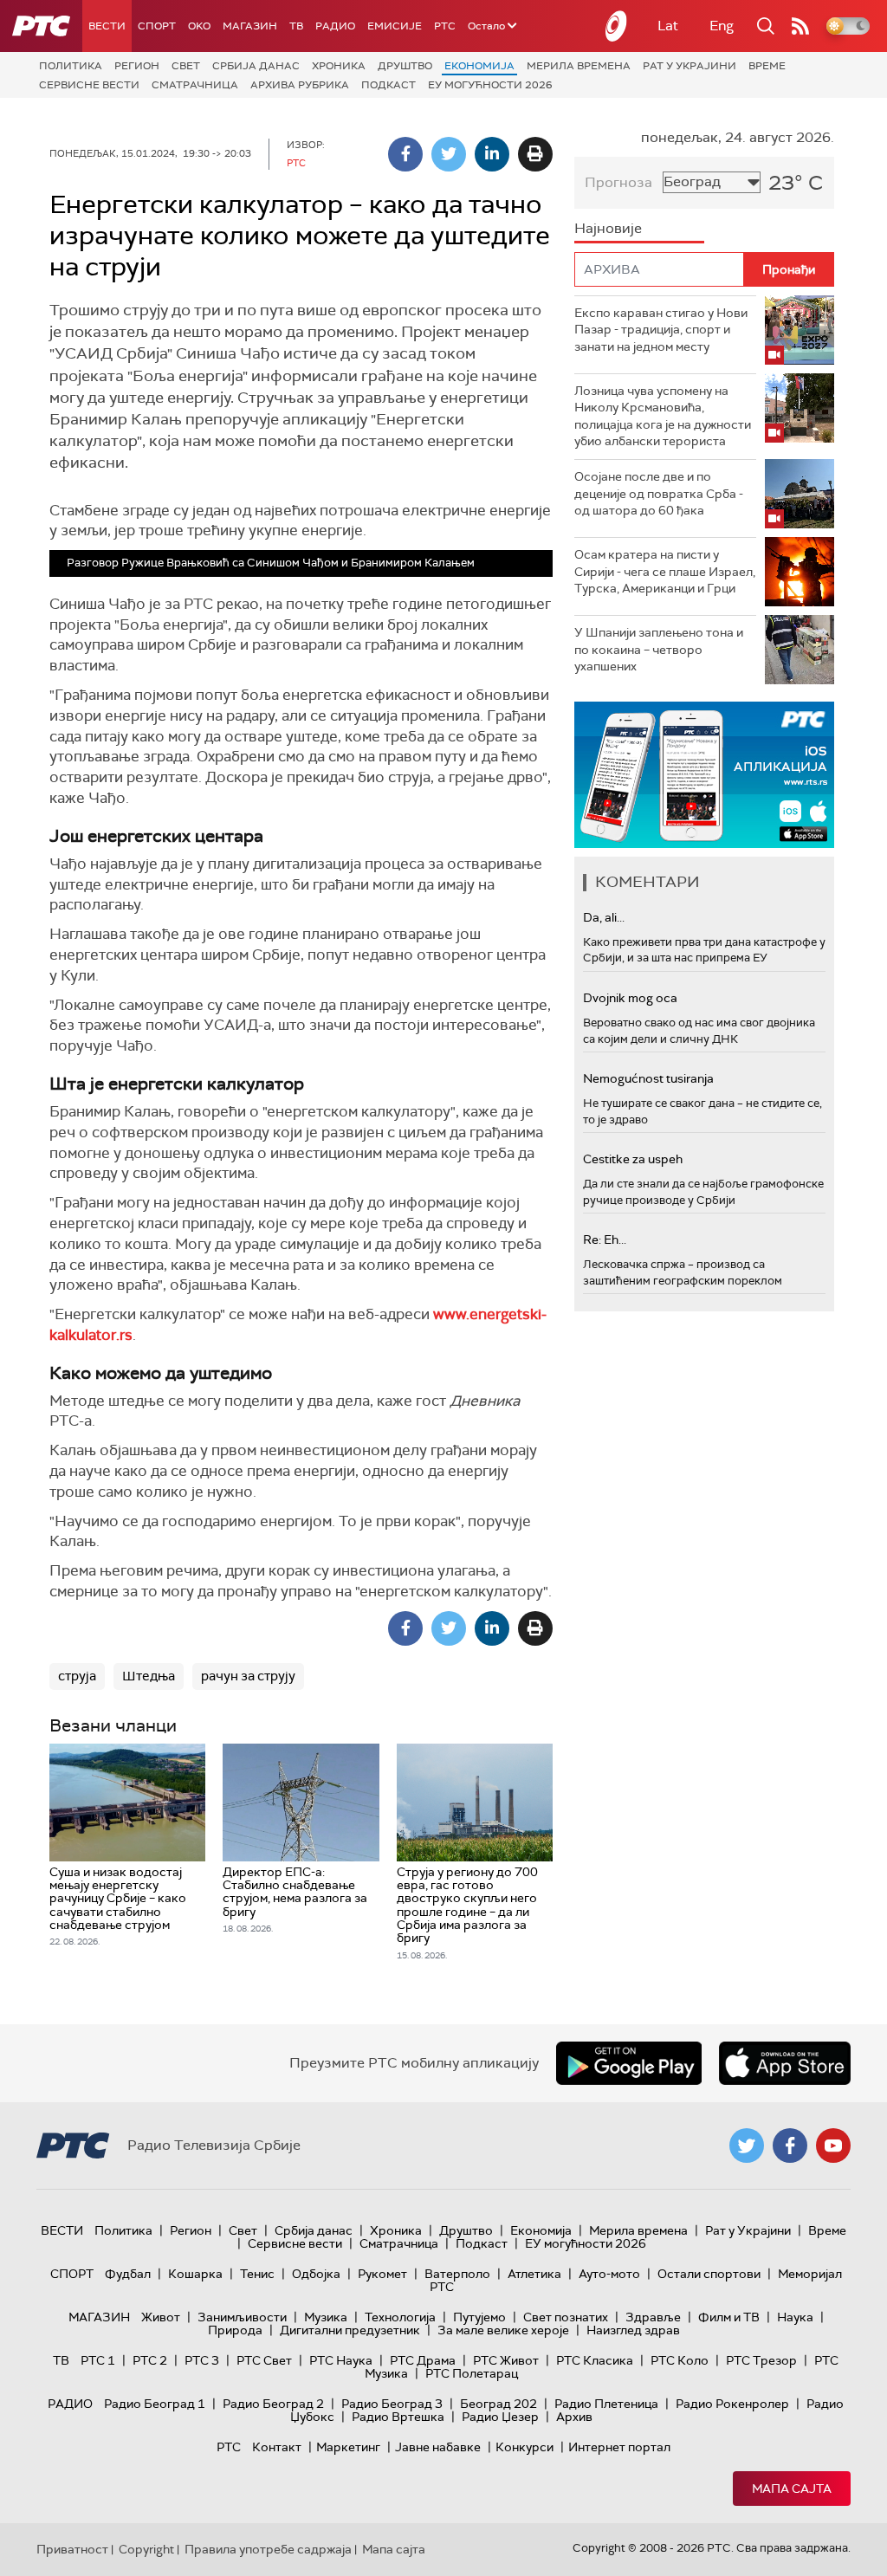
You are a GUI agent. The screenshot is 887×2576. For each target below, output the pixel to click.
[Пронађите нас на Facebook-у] (790, 2146)
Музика (326, 2317)
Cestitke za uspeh (633, 1159)
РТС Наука (341, 2360)
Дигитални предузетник (350, 2330)
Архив (574, 2417)
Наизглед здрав (633, 2330)
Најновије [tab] (608, 228)
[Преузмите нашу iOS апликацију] (785, 2063)
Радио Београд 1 (155, 2404)
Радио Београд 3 (392, 2404)
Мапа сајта (792, 2489)
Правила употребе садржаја (268, 2549)
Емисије (395, 26)
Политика (71, 66)
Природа (235, 2330)
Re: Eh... (605, 1239)
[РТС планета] (617, 26)
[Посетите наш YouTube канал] (833, 2146)
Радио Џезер (500, 2417)
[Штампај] (535, 154)
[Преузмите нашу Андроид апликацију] (629, 2063)
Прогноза (618, 182)
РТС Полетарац (472, 2373)
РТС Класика (595, 2360)
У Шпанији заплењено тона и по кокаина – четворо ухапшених (659, 649)
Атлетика (534, 2274)
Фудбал (128, 2274)
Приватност (72, 2549)
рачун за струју (248, 1676)
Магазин (250, 26)
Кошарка (195, 2274)
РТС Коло (680, 2360)
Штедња (149, 1676)
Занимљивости (242, 2317)
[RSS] (800, 26)
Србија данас (256, 66)
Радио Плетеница (606, 2404)
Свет (186, 66)
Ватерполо (457, 2274)
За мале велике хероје (503, 2330)
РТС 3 (202, 2360)
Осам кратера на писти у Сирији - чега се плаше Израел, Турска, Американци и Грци (665, 571)
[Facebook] (405, 154)
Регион (137, 66)
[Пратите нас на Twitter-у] (747, 2146)
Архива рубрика (300, 85)
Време (767, 66)
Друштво (405, 66)
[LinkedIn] (492, 154)
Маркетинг (348, 2447)
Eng (722, 26)
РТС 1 (98, 2360)
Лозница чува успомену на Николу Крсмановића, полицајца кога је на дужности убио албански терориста (663, 416)
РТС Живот (506, 2360)
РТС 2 (150, 2360)
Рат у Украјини (690, 66)
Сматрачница (195, 85)
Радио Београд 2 (273, 2404)
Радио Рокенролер (732, 2404)
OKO (199, 26)
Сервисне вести (89, 85)
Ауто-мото (609, 2274)
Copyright (146, 2549)
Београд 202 (499, 2404)
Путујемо (479, 2317)
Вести (107, 26)
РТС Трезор (761, 2360)
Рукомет (382, 2274)
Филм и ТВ (729, 2317)
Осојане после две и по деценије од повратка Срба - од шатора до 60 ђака (659, 493)
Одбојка (316, 2274)
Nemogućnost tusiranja (648, 1078)
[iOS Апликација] (704, 775)
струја (77, 1676)
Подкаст (388, 85)
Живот (161, 2317)
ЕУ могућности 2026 (490, 85)
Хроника (339, 66)
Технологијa (400, 2317)
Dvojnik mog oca (630, 998)
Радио (335, 26)
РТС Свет (264, 2360)
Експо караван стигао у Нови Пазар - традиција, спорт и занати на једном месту (661, 330)
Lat (668, 26)
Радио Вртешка (398, 2417)
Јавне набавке (438, 2447)
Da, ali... (604, 917)
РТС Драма (423, 2360)
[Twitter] (449, 154)
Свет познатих (566, 2317)
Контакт (277, 2447)
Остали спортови (709, 2274)
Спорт (157, 26)
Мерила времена (579, 66)
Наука (795, 2317)
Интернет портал (619, 2447)
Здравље (653, 2317)
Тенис (257, 2274)
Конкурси (524, 2447)
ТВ (296, 26)
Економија (479, 66)
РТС (445, 26)
